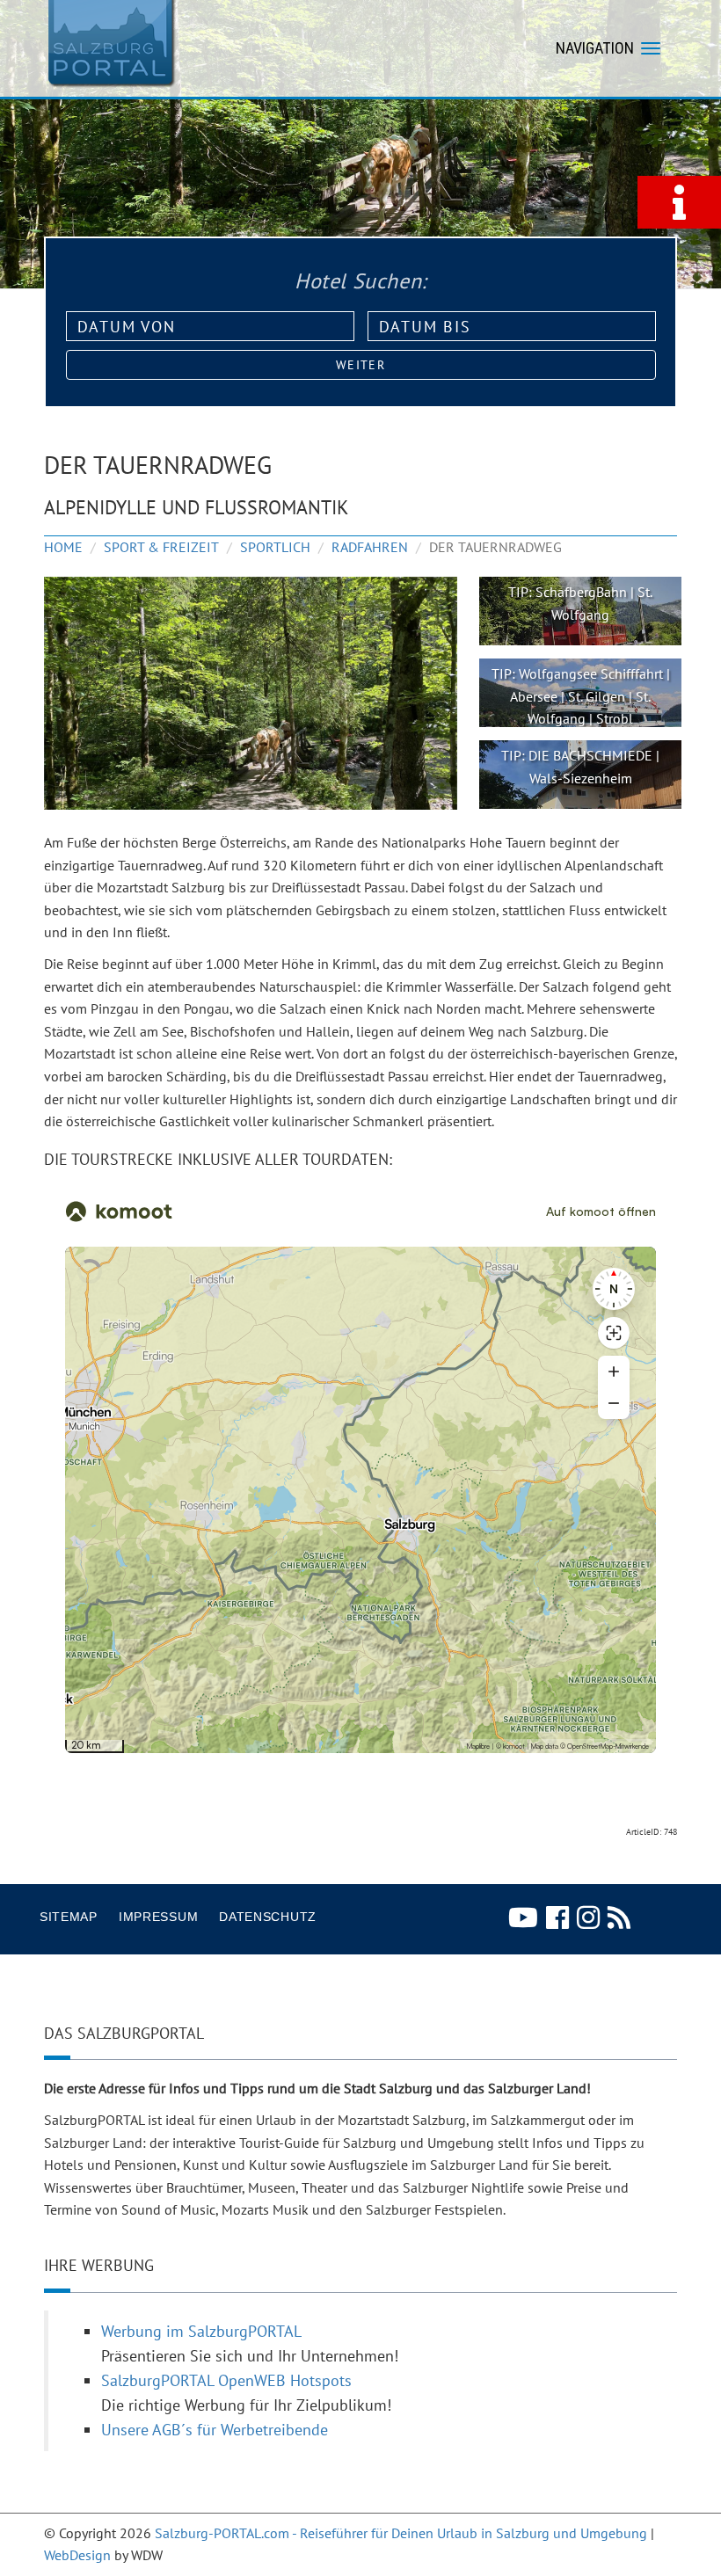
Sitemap (69, 1917)
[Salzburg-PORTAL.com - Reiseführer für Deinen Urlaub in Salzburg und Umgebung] (110, 42)
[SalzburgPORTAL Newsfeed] (619, 1917)
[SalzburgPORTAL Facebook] (557, 1917)
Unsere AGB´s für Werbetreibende (215, 2430)
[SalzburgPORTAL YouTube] (523, 1917)
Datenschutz (268, 1917)
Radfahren (370, 547)
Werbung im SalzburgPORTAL (201, 2331)
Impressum (158, 1917)
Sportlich (275, 547)
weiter (360, 365)
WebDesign (77, 2555)
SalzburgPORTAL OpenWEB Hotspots (226, 2380)
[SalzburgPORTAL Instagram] (588, 1917)
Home (63, 547)
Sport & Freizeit (161, 547)
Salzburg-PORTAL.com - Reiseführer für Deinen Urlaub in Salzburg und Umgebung (401, 2533)
